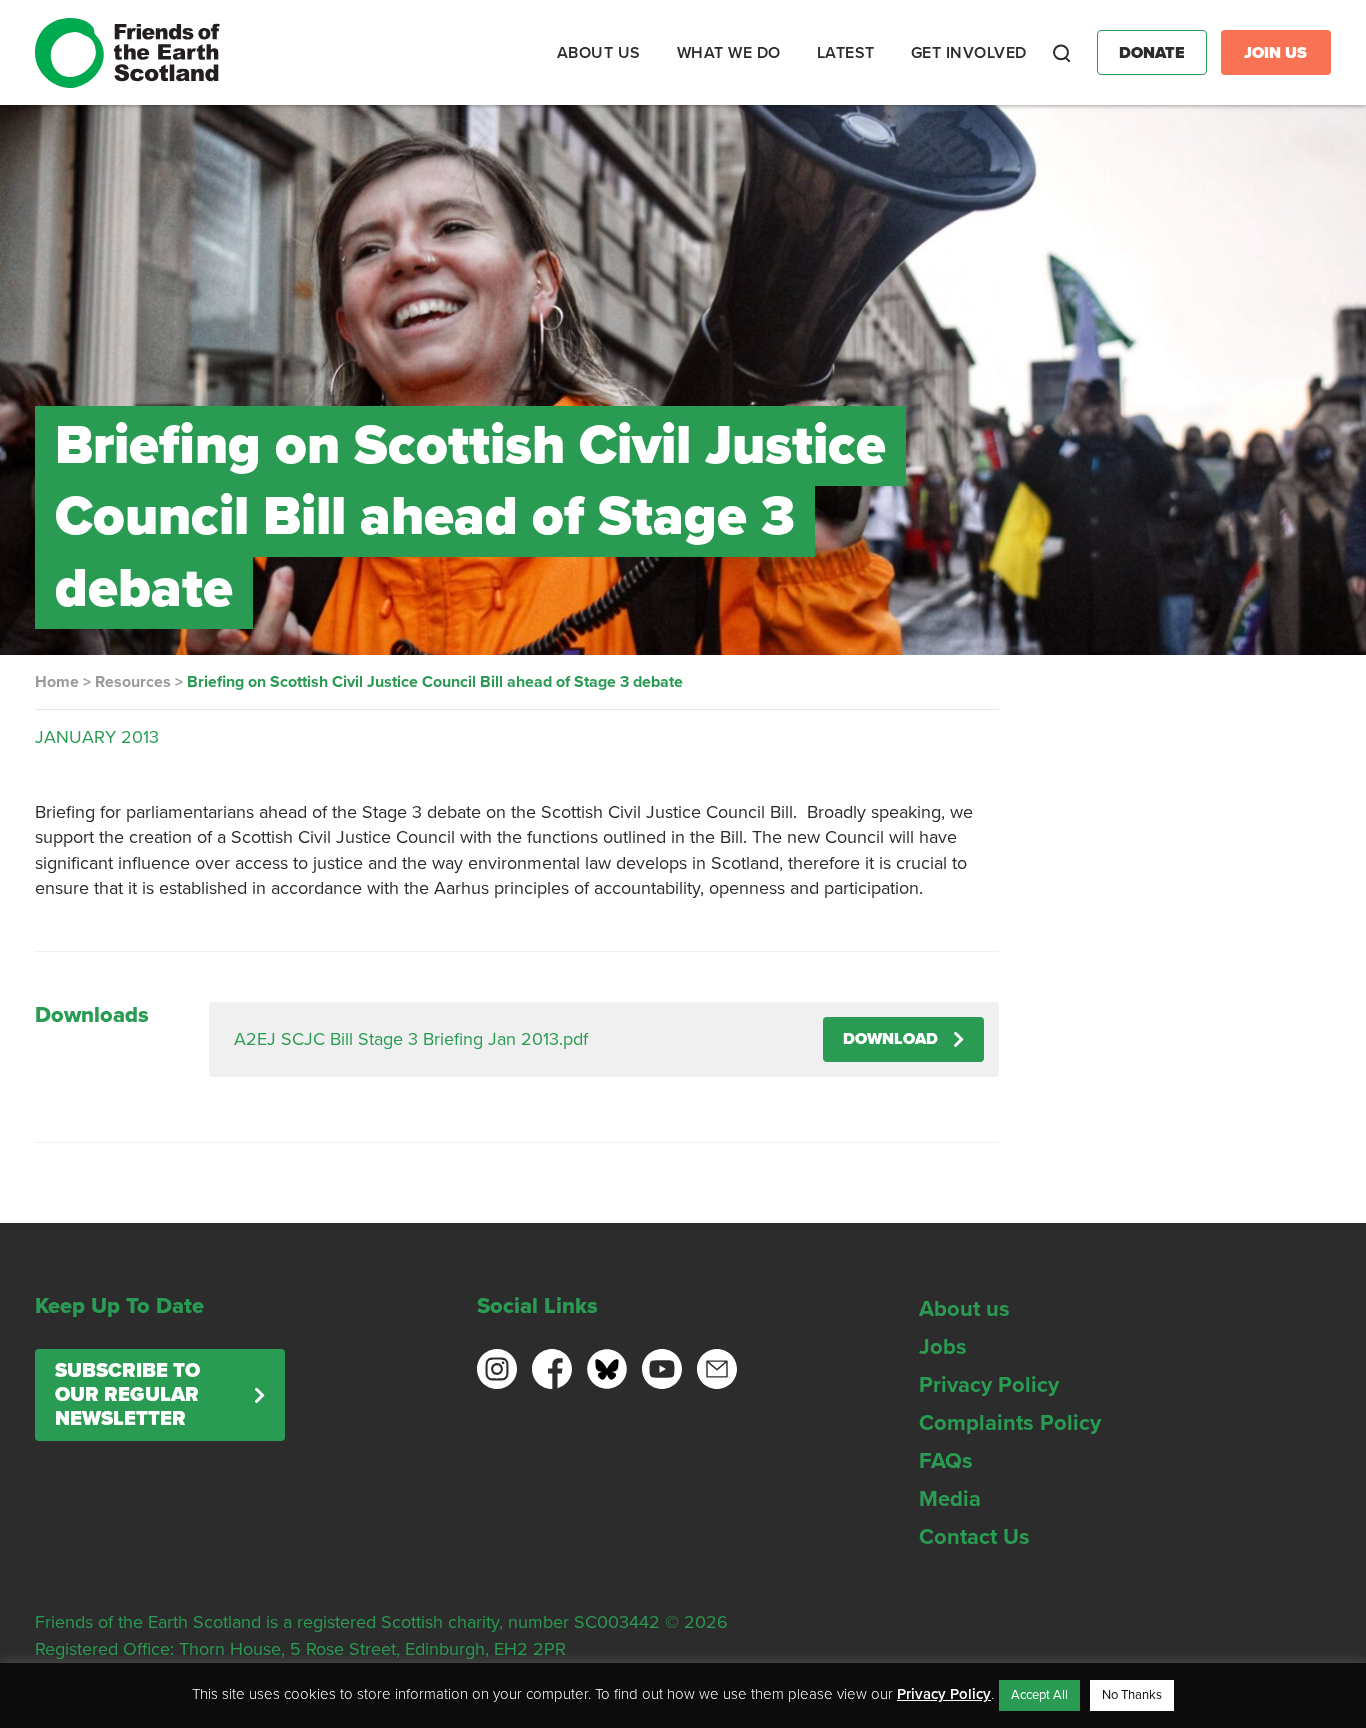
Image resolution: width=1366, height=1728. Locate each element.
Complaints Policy (1010, 1423)
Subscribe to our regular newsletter (127, 1395)
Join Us (1275, 53)
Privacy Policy (989, 1385)
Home (57, 682)
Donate (1152, 53)
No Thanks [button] (1132, 1695)
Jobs (943, 1347)
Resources (133, 682)
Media (950, 1499)
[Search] (1062, 53)
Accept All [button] (1039, 1695)
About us (964, 1309)
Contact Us (974, 1537)
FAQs (946, 1461)
